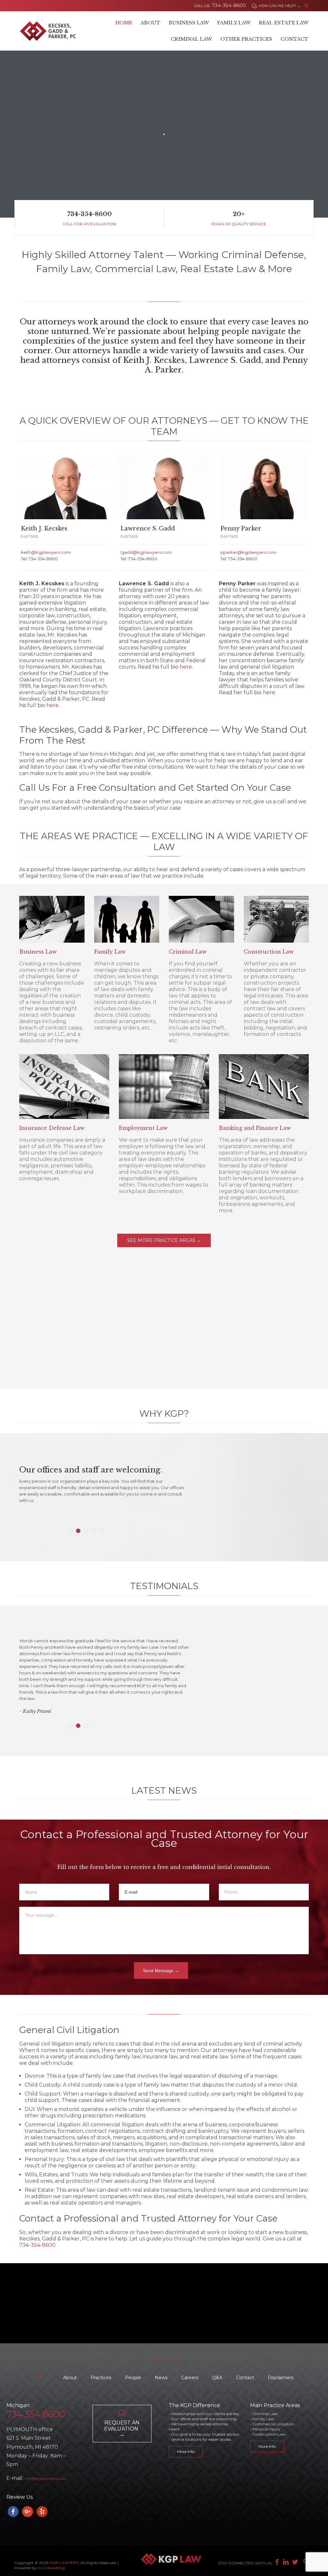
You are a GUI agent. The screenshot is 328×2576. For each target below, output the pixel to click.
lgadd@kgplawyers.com (146, 552)
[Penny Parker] (264, 488)
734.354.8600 (36, 2414)
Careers (190, 2378)
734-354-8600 (37, 2245)
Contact (245, 2378)
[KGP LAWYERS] (48, 31)
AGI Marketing (51, 2568)
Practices (101, 2378)
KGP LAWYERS (64, 2563)
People (133, 2378)
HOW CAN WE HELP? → (276, 6)
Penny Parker (241, 529)
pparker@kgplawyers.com (248, 552)
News (161, 2378)
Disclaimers (281, 2378)
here (53, 705)
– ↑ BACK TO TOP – (164, 2358)
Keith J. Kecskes (44, 529)
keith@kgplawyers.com (46, 552)
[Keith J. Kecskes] (64, 488)
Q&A (217, 2378)
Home (42, 2378)
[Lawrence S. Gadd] (164, 488)
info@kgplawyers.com (46, 2478)
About (70, 2378)
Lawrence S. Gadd (148, 529)
